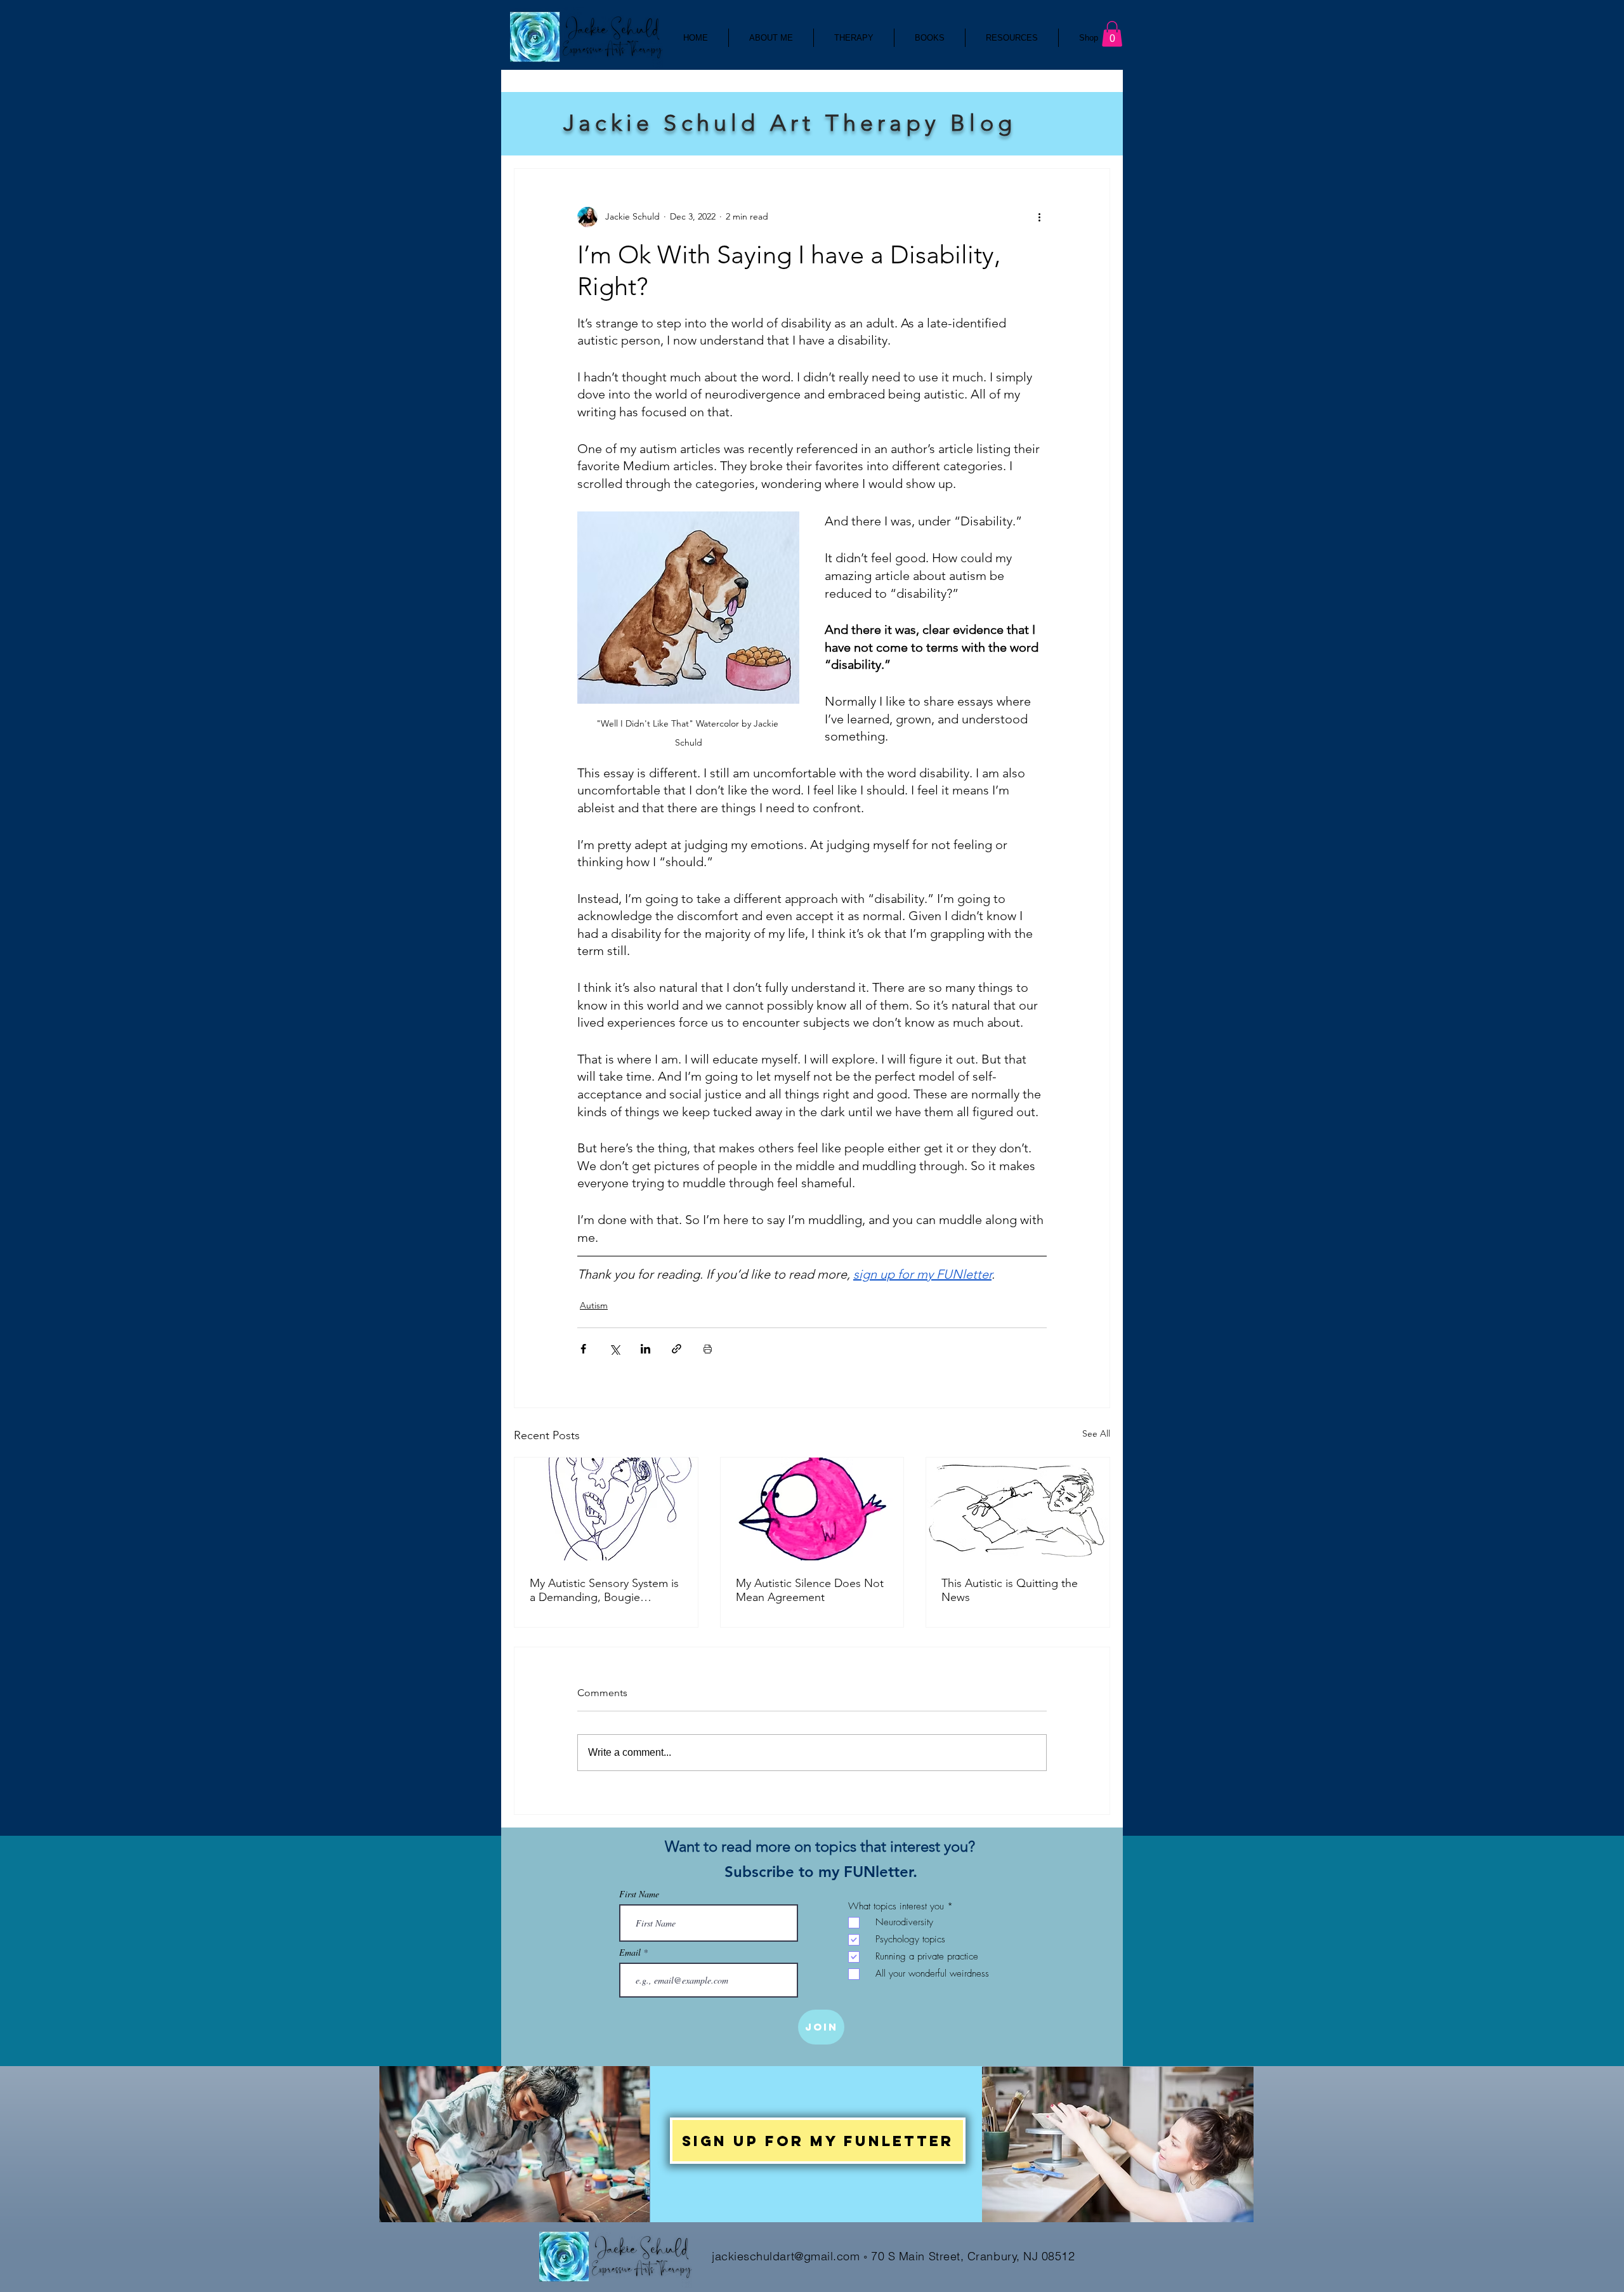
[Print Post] (708, 1349)
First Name (639, 1894)
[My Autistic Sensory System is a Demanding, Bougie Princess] (606, 1509)
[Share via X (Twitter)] (614, 1349)
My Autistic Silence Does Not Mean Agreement (810, 1590)
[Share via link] (677, 1349)
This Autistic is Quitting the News (1010, 1590)
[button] (1112, 34)
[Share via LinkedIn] (645, 1349)
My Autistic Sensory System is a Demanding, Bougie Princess (604, 1590)
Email (631, 1953)
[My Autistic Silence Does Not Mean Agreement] (812, 1509)
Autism (594, 1305)
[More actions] (1039, 217)
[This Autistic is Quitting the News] (1018, 1509)
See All (1096, 1433)
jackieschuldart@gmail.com (786, 2256)
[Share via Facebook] (583, 1349)
